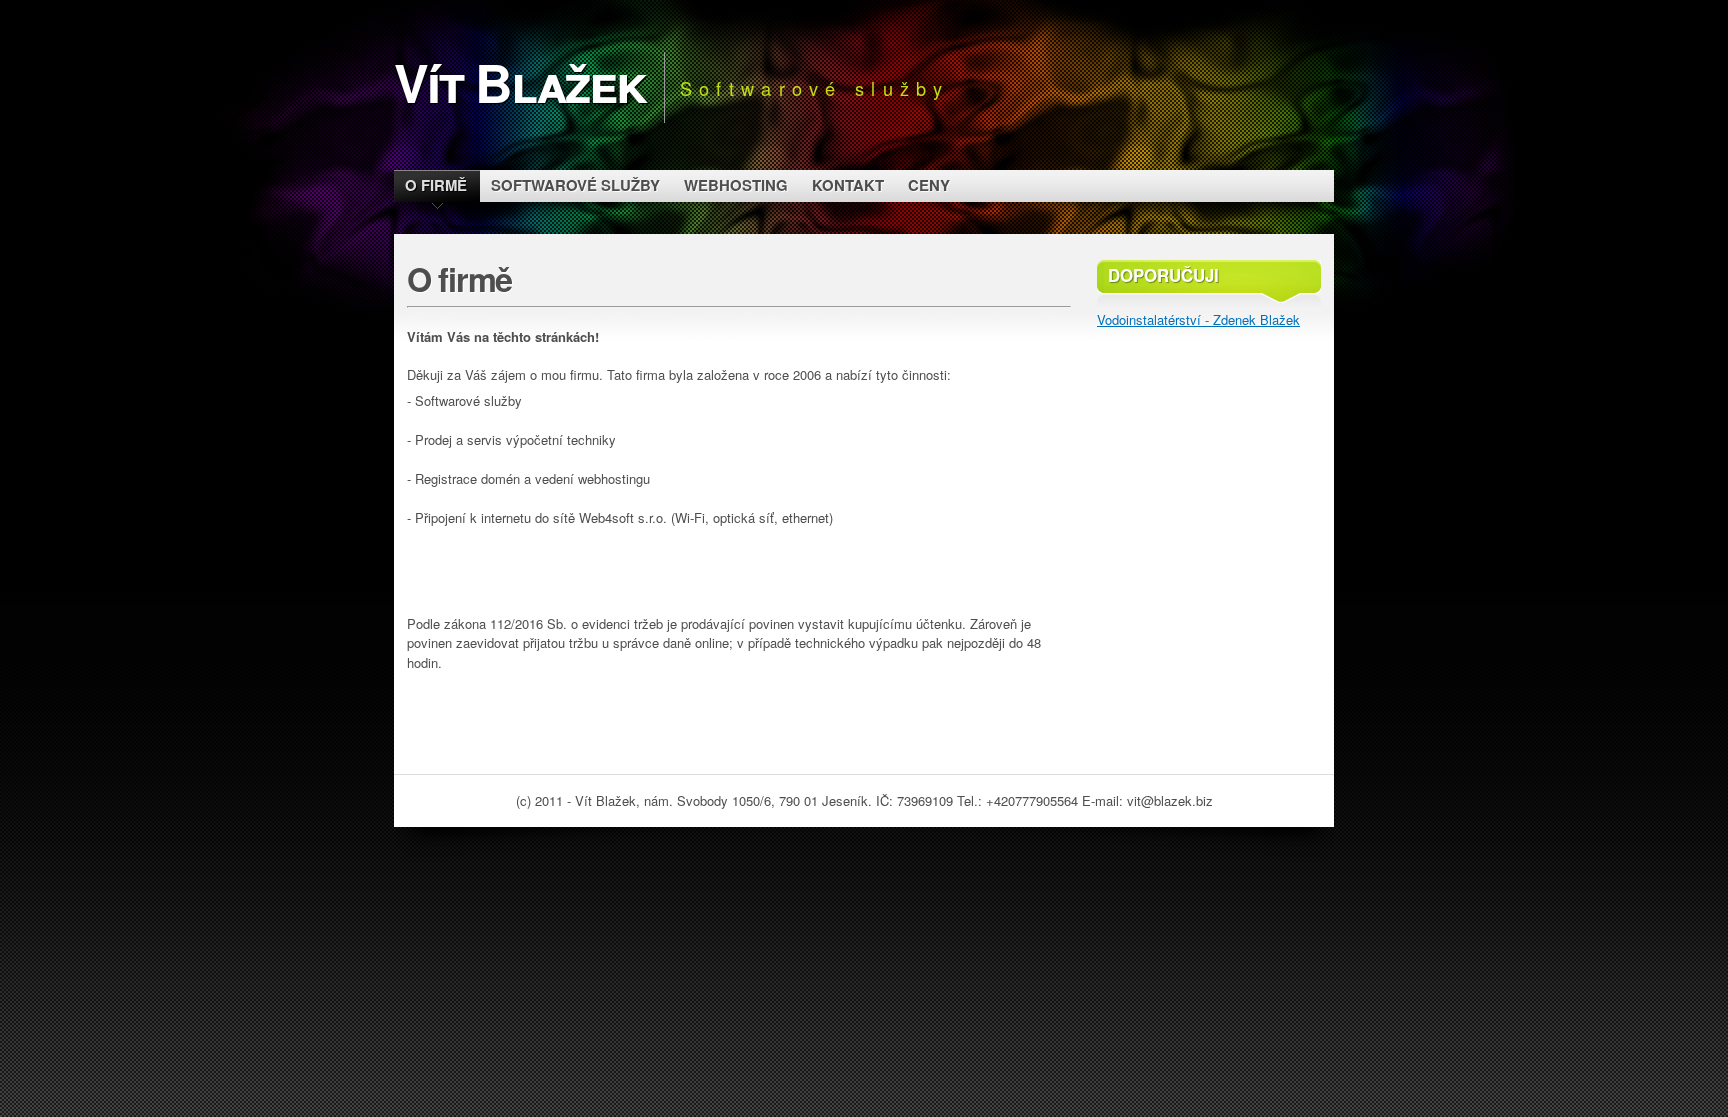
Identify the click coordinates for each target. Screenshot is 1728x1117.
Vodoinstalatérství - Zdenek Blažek (1198, 319)
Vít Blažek (520, 81)
